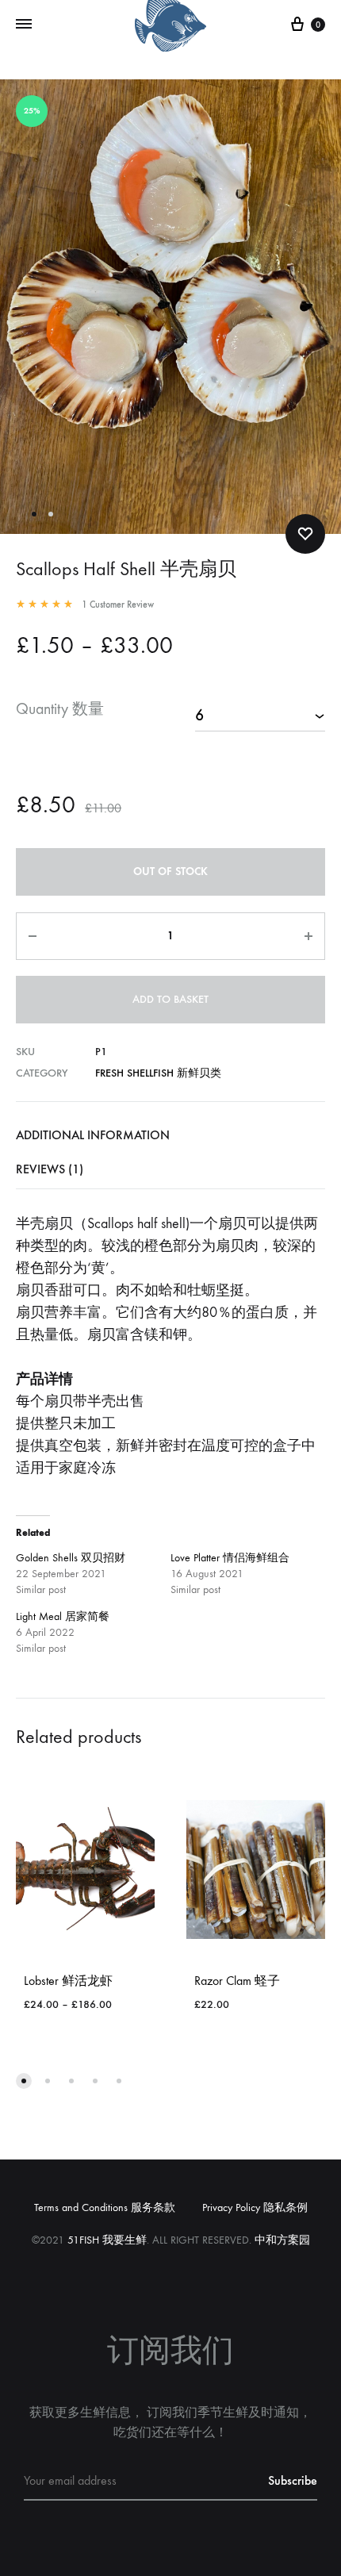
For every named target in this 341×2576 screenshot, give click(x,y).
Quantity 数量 (60, 709)
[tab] (170, 1135)
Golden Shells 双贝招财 (71, 1558)
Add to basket (170, 999)
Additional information (93, 1135)
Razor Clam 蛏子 (237, 1981)
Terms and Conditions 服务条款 (105, 2207)
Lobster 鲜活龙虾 (68, 1981)
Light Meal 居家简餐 (63, 1616)
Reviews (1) (50, 1169)
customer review (118, 605)
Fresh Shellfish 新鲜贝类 (158, 1073)
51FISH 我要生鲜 (107, 2240)
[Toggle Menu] (24, 25)
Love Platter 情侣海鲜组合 (230, 1558)
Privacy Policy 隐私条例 (255, 2207)
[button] (24, 2081)
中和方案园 (282, 2240)
